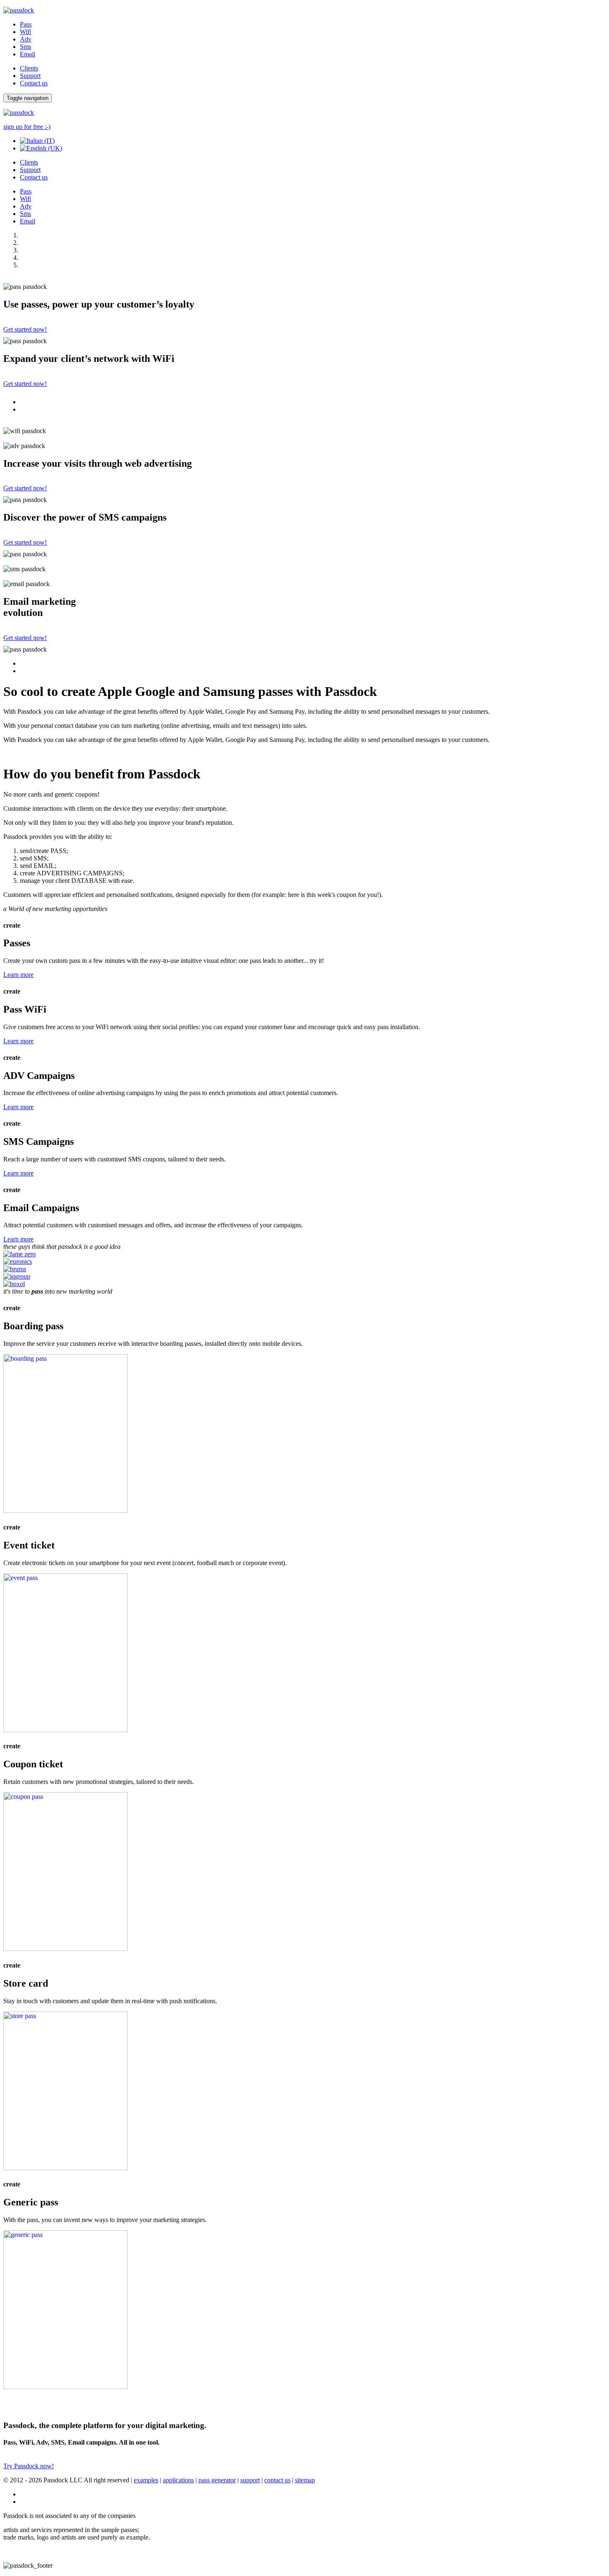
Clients (29, 68)
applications (178, 2480)
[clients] (19, 1254)
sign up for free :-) (27, 127)
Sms (25, 47)
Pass (26, 24)
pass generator (217, 2480)
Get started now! (25, 329)
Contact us (34, 83)
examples (146, 2480)
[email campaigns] (65, 2387)
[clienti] (14, 1284)
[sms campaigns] (65, 2168)
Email (28, 54)
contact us (277, 2480)
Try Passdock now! (29, 2466)
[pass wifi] (65, 1730)
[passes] (65, 1511)
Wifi (25, 32)
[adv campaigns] (65, 1949)
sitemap (305, 2480)
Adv (26, 39)
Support (30, 76)
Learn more (18, 975)
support (250, 2480)
